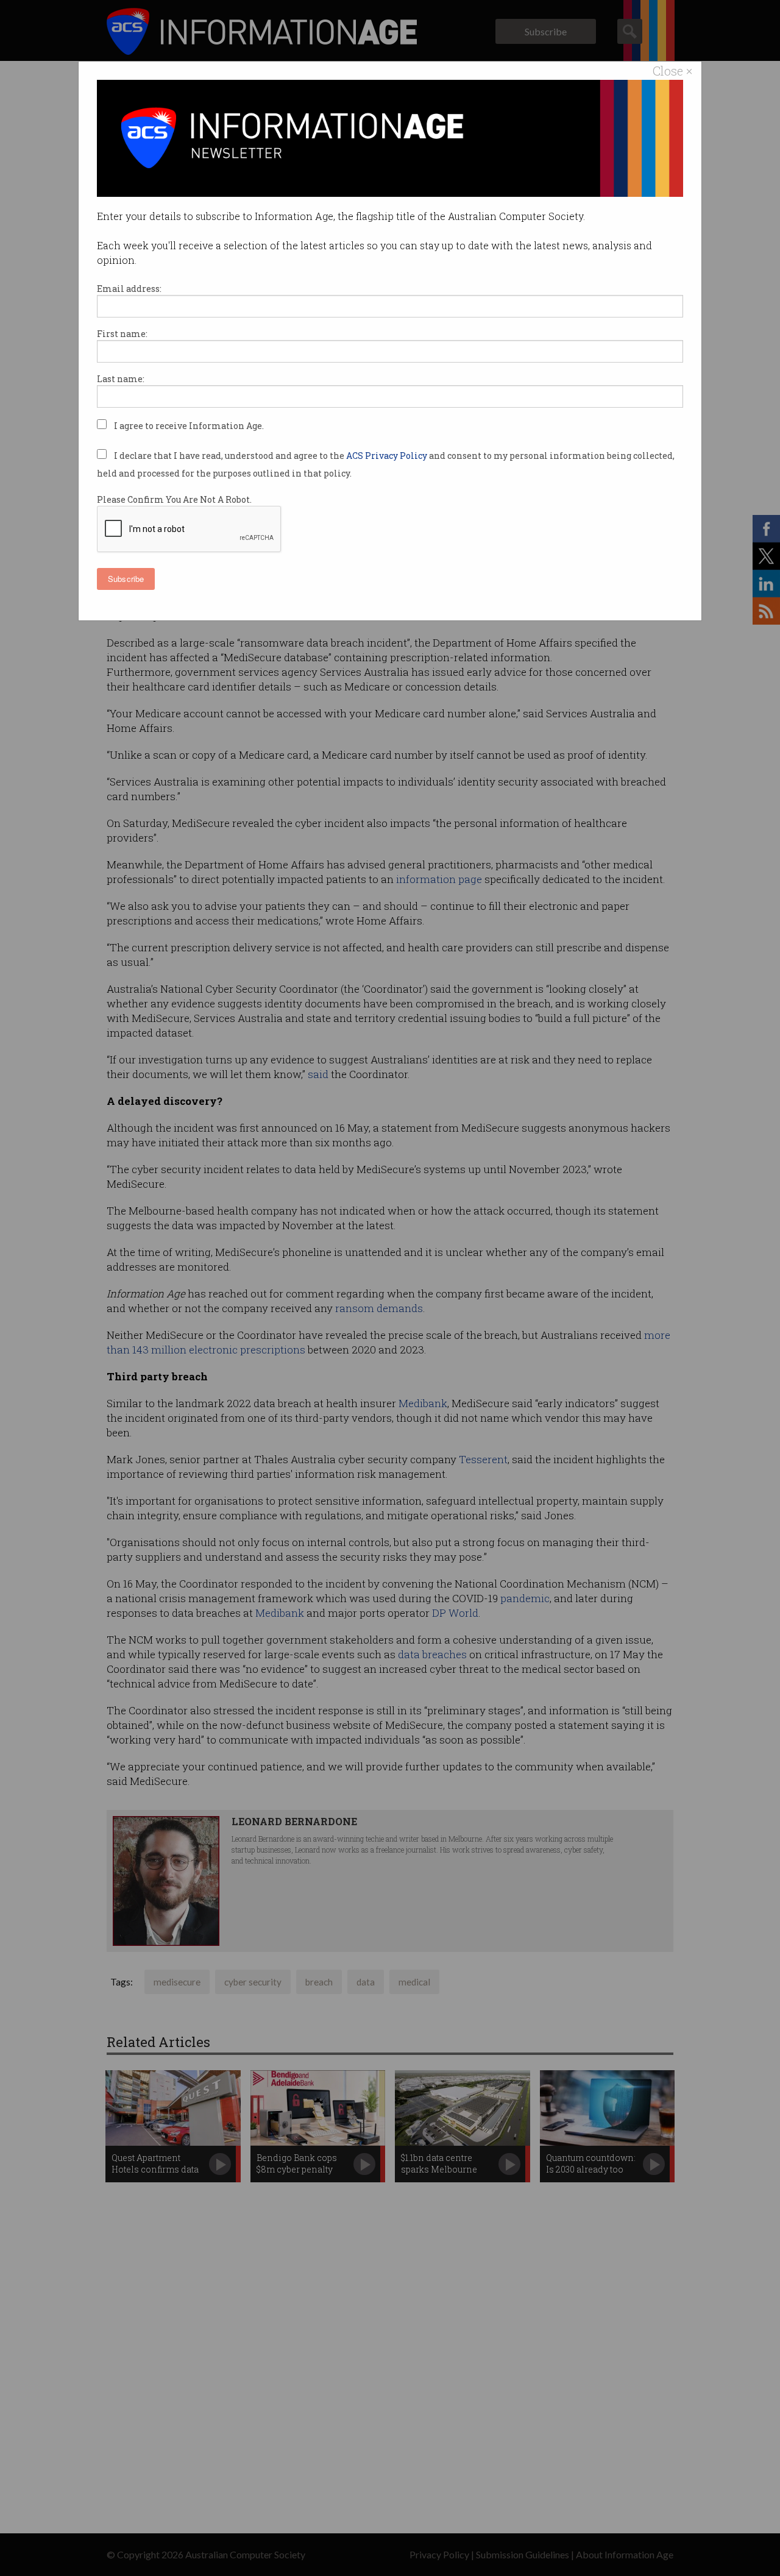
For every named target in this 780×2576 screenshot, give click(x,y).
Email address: (129, 289)
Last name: (121, 379)
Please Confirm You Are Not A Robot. (174, 499)
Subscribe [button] (126, 579)
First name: (122, 334)
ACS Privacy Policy (388, 456)
